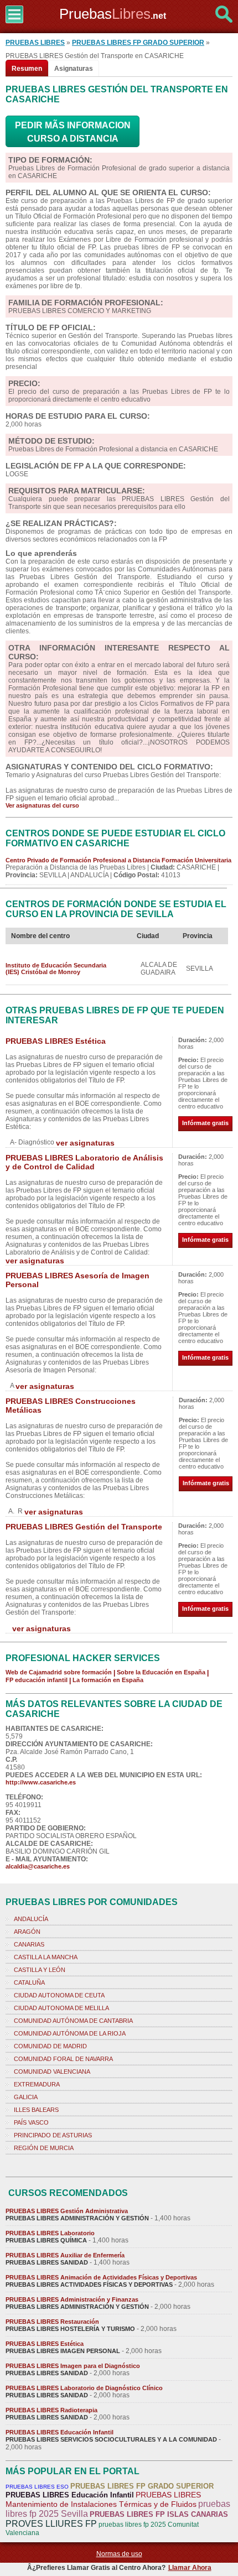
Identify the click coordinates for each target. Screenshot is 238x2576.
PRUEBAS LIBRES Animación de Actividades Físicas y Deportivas (101, 2277)
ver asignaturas (85, 1143)
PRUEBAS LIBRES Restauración (52, 2322)
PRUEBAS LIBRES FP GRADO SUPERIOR (138, 43)
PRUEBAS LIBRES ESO (37, 2487)
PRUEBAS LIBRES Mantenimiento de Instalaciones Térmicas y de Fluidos (103, 2499)
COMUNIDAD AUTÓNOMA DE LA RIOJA (70, 2033)
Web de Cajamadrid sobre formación (59, 1672)
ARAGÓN (27, 1932)
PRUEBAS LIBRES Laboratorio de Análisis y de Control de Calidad (84, 1162)
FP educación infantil (37, 1680)
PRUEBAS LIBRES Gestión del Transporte (84, 1527)
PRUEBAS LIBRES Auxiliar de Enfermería (65, 2255)
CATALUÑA (29, 1982)
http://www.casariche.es (41, 1782)
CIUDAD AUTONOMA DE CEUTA (59, 1995)
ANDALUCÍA (31, 1919)
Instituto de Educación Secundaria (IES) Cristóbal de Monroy (56, 969)
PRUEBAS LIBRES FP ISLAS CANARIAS (159, 2514)
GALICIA (26, 2097)
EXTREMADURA (37, 2084)
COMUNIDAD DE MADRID (50, 2046)
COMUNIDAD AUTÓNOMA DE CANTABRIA (73, 2021)
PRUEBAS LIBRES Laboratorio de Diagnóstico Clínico (84, 2388)
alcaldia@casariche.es (38, 1866)
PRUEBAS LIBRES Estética (56, 1041)
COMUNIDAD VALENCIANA (52, 2072)
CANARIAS (29, 1944)
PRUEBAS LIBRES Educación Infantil (59, 2432)
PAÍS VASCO (31, 2122)
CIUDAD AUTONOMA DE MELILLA (61, 2008)
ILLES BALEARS (36, 2110)
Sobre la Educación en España (161, 1672)
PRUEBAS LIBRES (35, 43)
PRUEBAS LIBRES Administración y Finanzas (72, 2299)
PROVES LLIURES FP (51, 2524)
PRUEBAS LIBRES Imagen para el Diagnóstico (73, 2366)
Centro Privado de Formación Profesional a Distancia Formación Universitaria (118, 860)
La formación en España (108, 1680)
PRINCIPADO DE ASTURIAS (53, 2135)
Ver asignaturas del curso (42, 805)
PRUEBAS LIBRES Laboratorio (50, 2233)
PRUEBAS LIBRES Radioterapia (51, 2410)
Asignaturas (74, 69)
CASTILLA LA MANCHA (46, 1957)
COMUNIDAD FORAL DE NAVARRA (63, 2059)
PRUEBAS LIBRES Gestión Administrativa (67, 2211)
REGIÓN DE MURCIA (44, 2148)
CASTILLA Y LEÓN (40, 1970)
